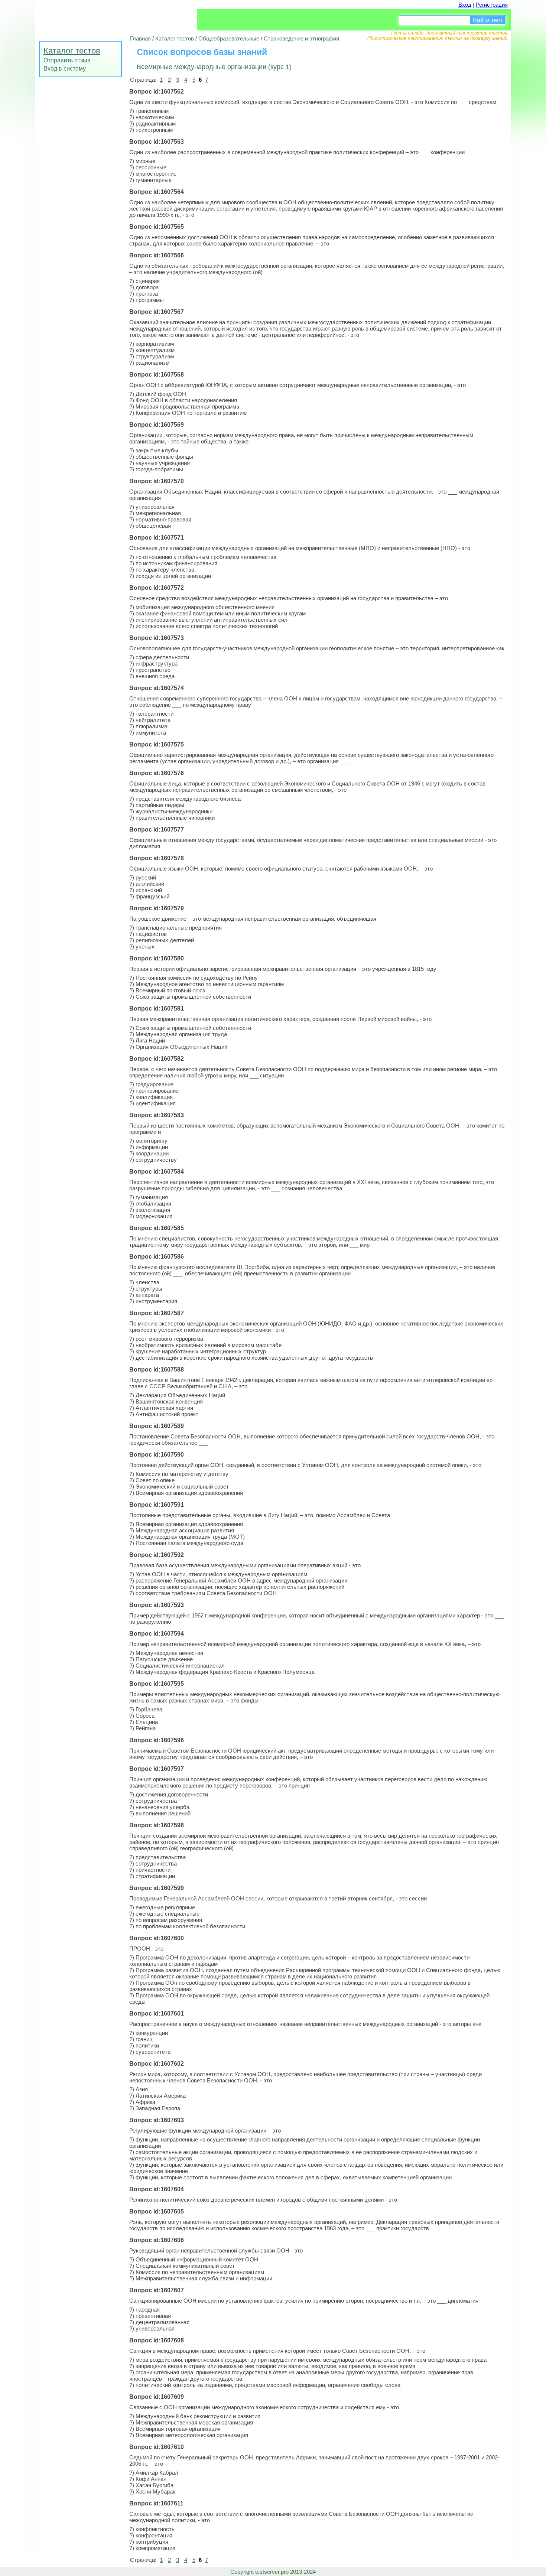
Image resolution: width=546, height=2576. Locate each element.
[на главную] (91, 17)
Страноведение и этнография (301, 38)
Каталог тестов (72, 51)
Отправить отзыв (67, 60)
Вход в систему (65, 69)
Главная (140, 38)
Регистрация (492, 5)
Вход (465, 5)
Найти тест (487, 20)
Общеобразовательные (229, 38)
